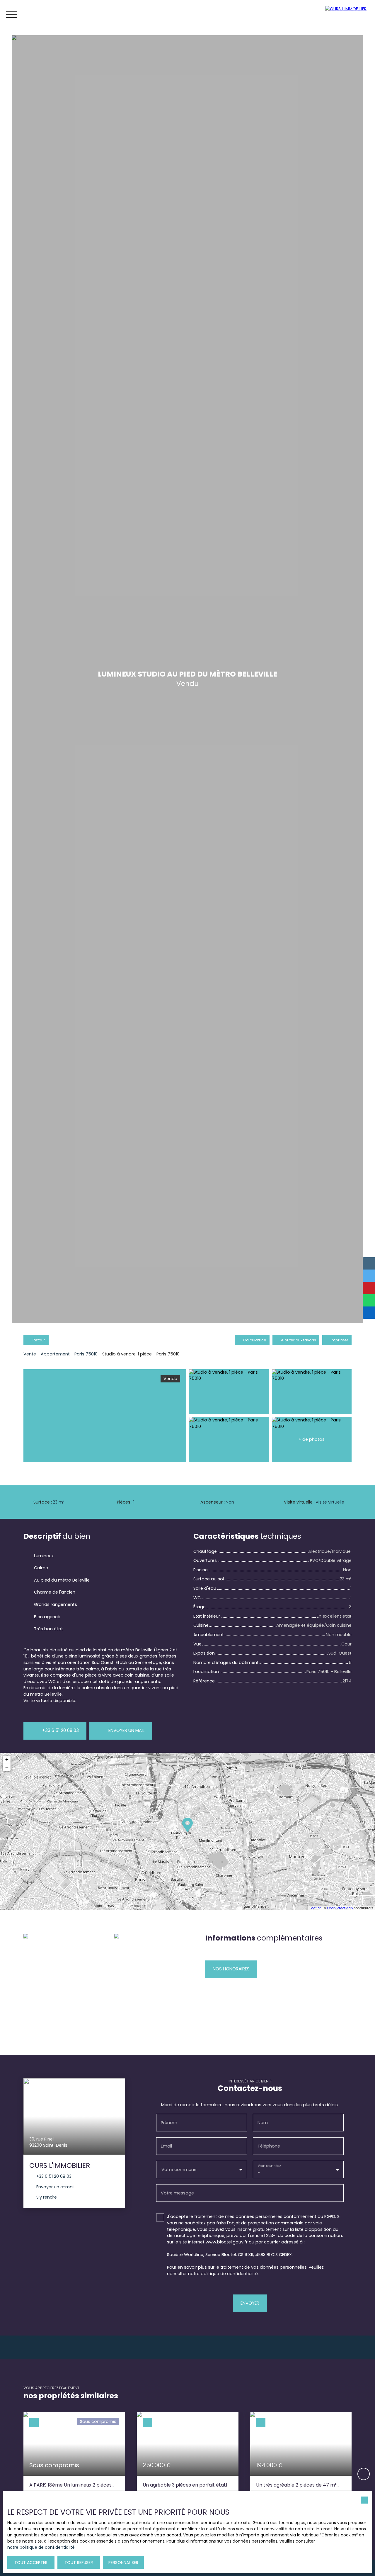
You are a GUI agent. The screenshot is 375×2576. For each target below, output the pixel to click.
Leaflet (315, 1908)
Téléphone (269, 2146)
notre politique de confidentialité (41, 2547)
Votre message (177, 2193)
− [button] (7, 1767)
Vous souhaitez (269, 2166)
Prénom (169, 2123)
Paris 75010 (86, 1354)
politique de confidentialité (229, 2274)
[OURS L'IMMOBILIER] (349, 15)
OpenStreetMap (340, 1908)
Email (166, 2146)
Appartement (55, 1354)
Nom (263, 2123)
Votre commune (179, 2170)
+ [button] (7, 1759)
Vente (30, 1354)
